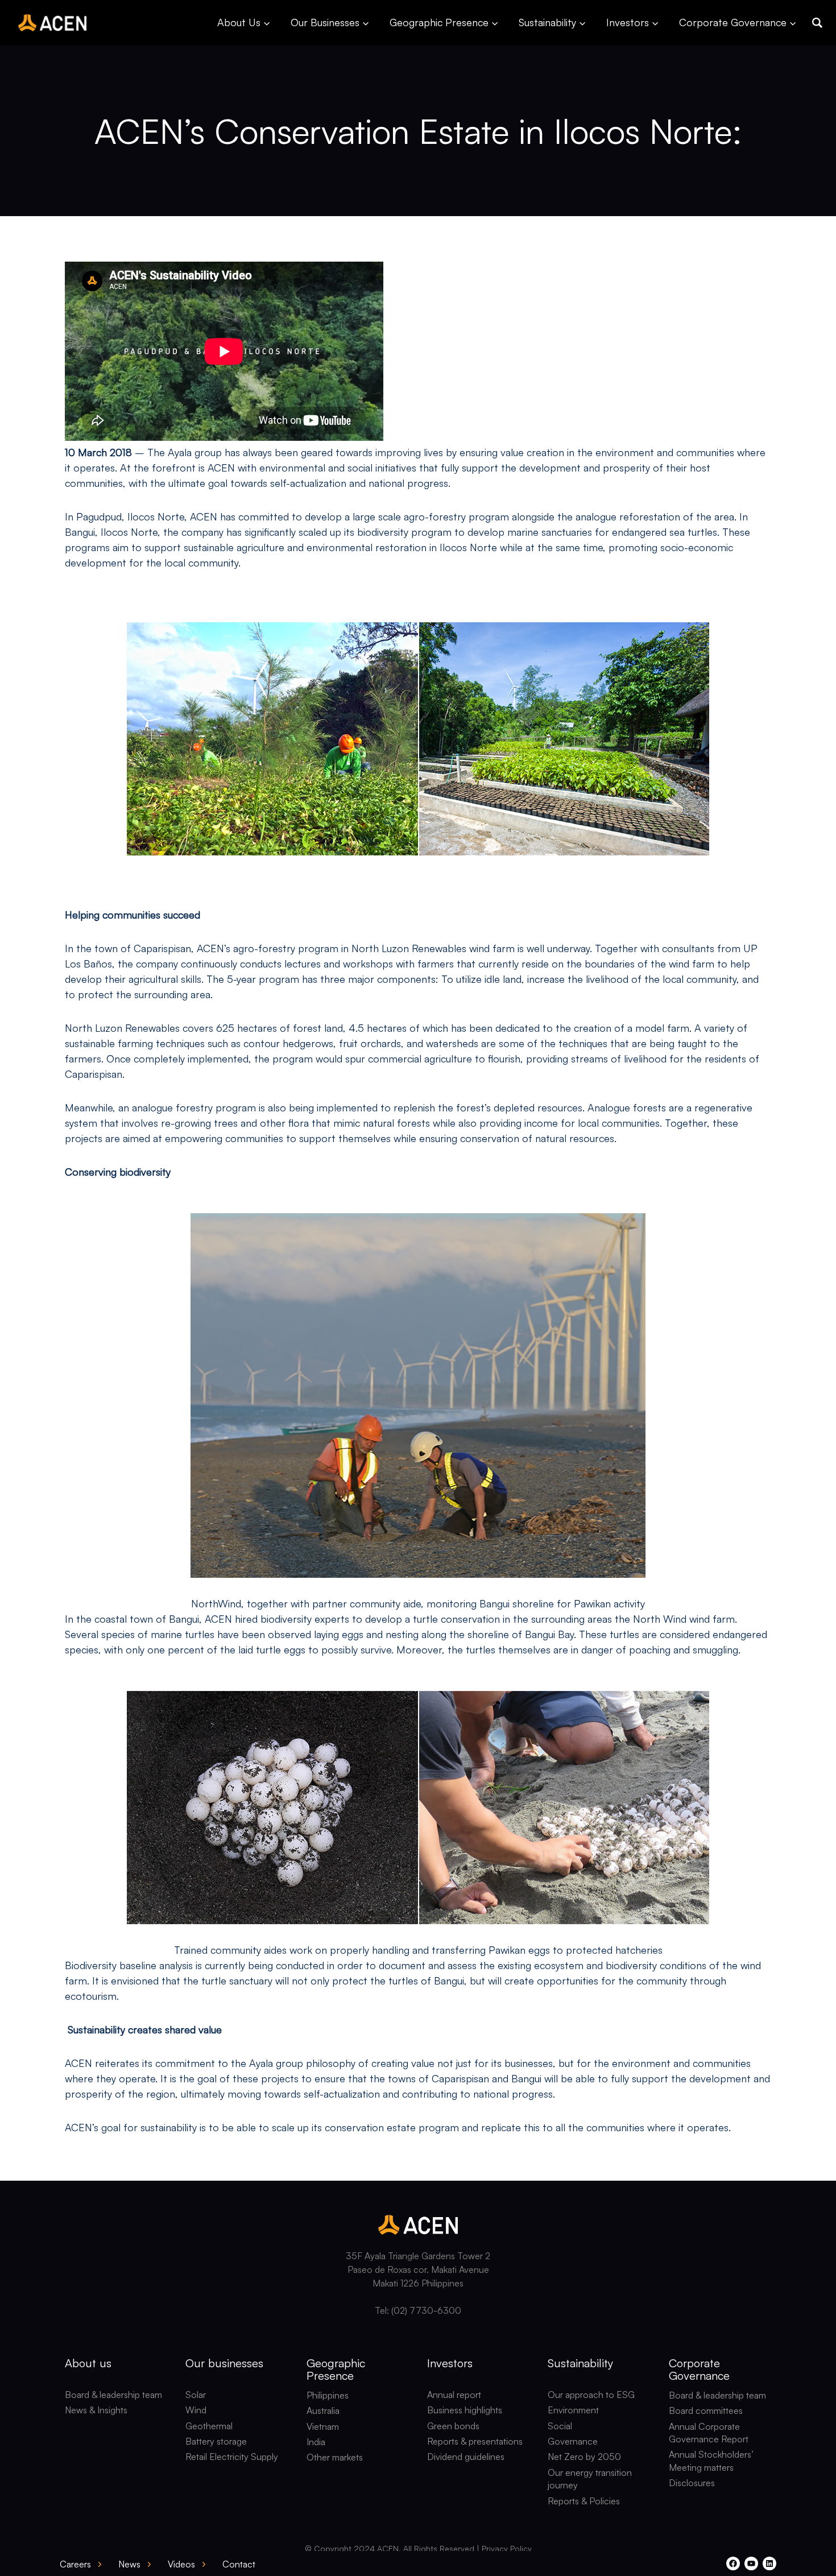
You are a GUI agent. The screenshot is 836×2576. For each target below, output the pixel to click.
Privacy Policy (507, 2548)
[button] (817, 23)
